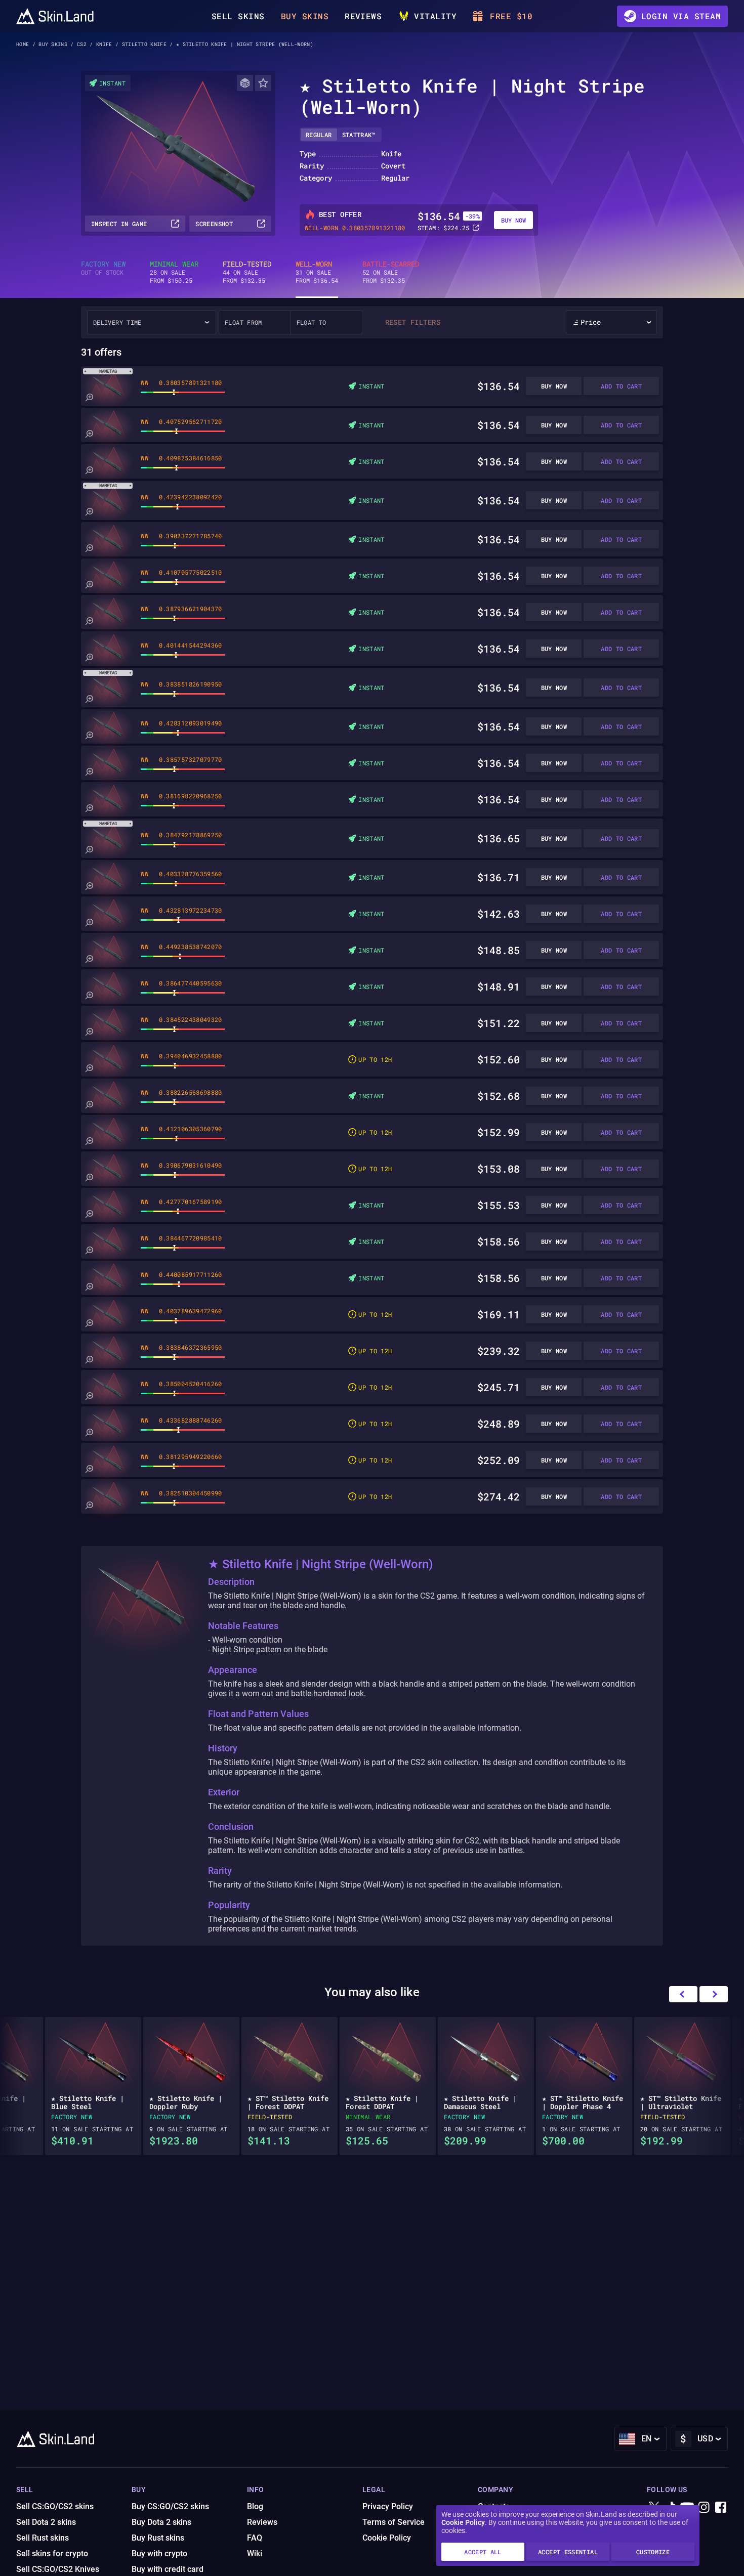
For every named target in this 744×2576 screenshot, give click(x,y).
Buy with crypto (159, 2553)
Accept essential (568, 2552)
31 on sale (317, 272)
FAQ (255, 2538)
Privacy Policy (388, 2506)
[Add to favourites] (263, 83)
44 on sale (247, 272)
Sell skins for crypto (52, 2553)
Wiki (255, 2553)
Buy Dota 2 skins (161, 2522)
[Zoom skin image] (89, 398)
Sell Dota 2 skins (46, 2522)
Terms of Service (394, 2522)
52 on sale (391, 272)
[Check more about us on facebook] (721, 2508)
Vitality (435, 16)
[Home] (55, 16)
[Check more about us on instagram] (704, 2508)
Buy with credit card (168, 2569)
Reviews (363, 16)
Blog (255, 2506)
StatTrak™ (359, 135)
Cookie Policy (463, 2522)
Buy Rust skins (158, 2538)
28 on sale (174, 272)
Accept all (483, 2552)
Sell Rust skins (43, 2538)
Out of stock (103, 268)
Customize (653, 2552)
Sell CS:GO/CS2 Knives (58, 2569)
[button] (714, 1994)
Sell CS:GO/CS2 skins (55, 2506)
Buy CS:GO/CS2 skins (170, 2506)
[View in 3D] (245, 83)
